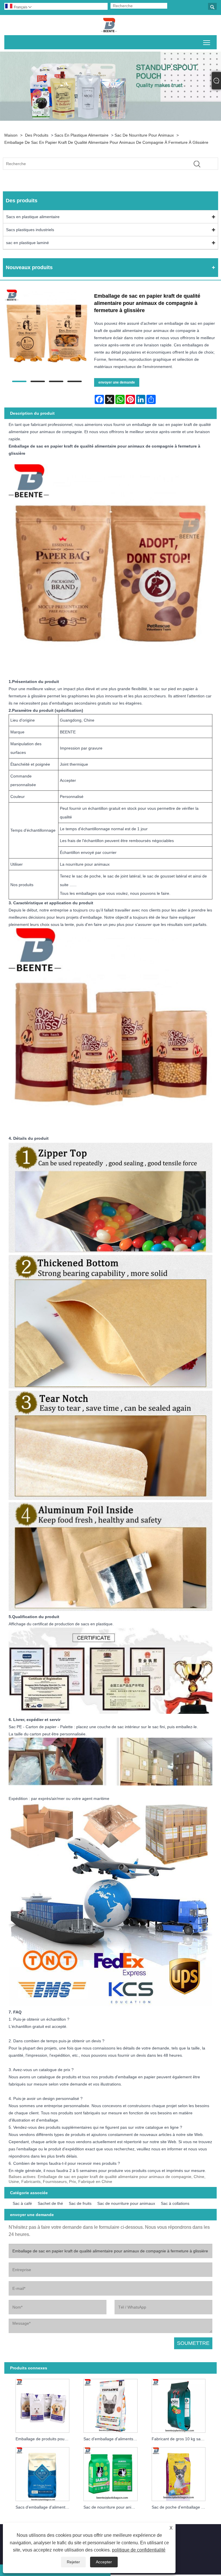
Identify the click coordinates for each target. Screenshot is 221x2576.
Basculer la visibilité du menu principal (207, 42)
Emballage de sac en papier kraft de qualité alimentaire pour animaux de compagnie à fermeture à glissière (106, 142)
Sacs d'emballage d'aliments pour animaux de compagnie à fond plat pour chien (44, 2507)
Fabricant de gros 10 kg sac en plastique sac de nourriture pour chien (180, 2439)
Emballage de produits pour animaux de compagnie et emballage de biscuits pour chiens (44, 2439)
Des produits (37, 135)
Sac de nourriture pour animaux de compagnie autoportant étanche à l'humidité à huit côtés (112, 2507)
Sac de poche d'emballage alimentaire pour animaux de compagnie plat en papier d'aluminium (180, 2507)
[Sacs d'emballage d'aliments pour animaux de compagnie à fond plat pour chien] (43, 2473)
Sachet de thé (50, 2203)
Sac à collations (175, 2203)
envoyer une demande (117, 382)
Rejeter (73, 2562)
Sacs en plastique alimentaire (81, 135)
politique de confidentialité (139, 2550)
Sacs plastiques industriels (30, 230)
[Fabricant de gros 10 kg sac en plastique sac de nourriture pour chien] (178, 2405)
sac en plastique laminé (27, 243)
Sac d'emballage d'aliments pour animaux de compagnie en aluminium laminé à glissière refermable (112, 2439)
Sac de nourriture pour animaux (144, 135)
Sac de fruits (80, 2203)
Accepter (104, 2562)
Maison (11, 135)
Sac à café (22, 2203)
